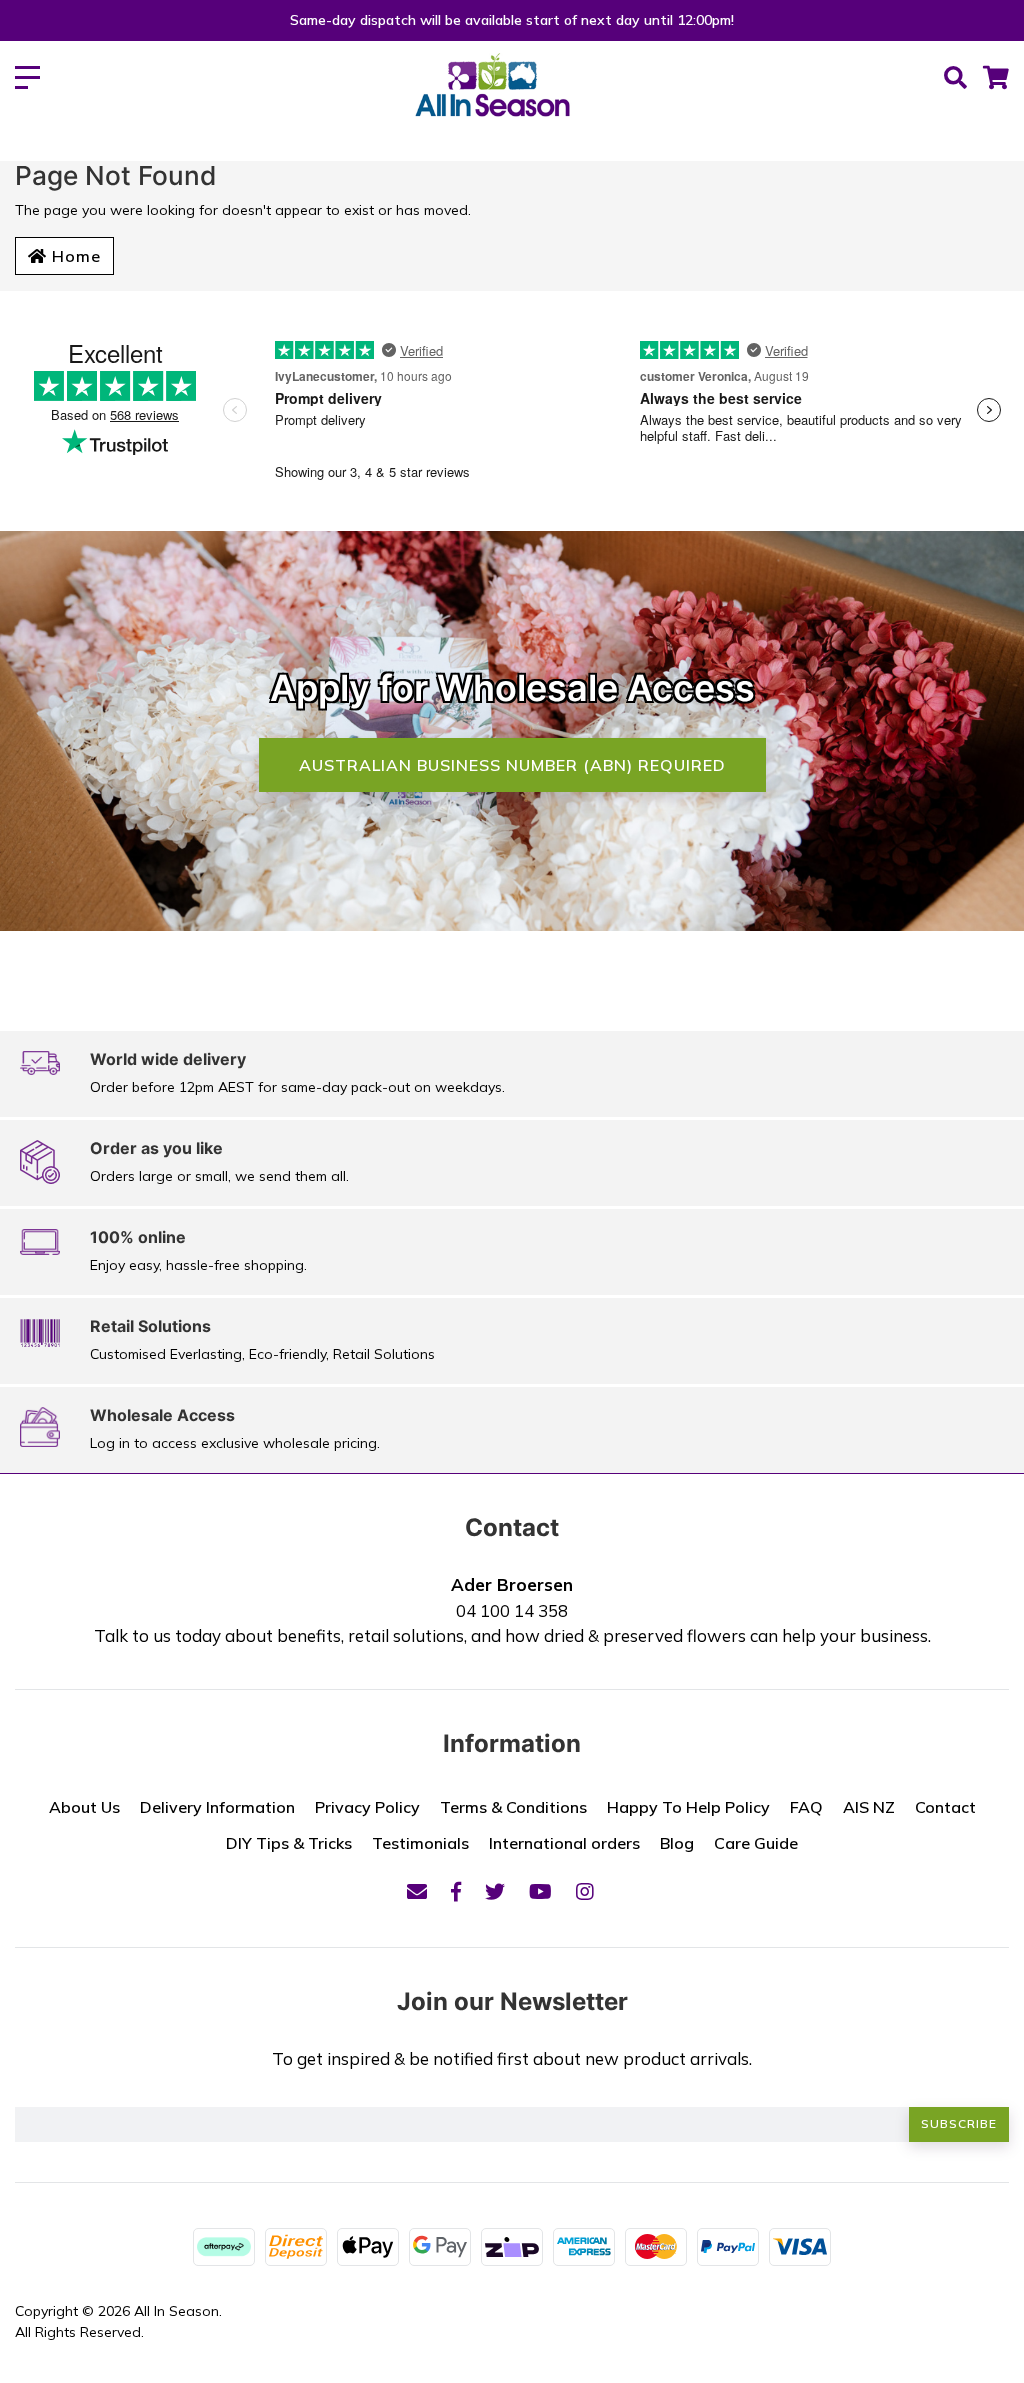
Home (74, 256)
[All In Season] (492, 96)
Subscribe (959, 2123)
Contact (945, 1807)
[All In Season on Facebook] (456, 1891)
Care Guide (756, 1843)
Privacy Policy (367, 1807)
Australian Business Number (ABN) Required (512, 765)
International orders (564, 1843)
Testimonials (420, 1843)
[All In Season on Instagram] (585, 1891)
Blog (677, 1843)
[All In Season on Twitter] (495, 1891)
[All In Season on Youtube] (540, 1891)
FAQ (806, 1807)
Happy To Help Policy (688, 1807)
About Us (84, 1807)
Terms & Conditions (513, 1807)
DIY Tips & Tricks (289, 1843)
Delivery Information (217, 1807)
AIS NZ (869, 1807)
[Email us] (417, 1891)
